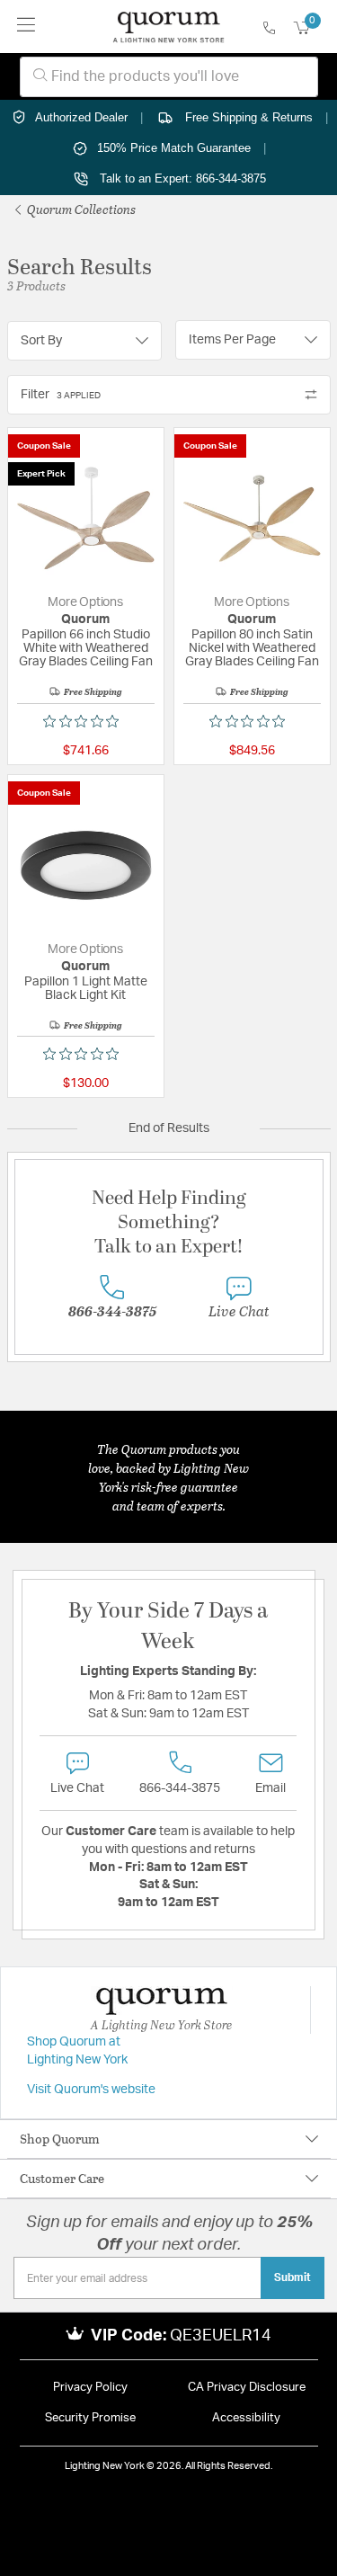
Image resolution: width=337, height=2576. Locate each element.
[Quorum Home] (168, 27)
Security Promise (90, 2418)
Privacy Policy (90, 2388)
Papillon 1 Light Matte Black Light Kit (86, 989)
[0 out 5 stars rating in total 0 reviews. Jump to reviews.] (85, 721)
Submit (293, 2277)
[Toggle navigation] (27, 27)
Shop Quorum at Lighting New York (77, 2051)
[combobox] (169, 77)
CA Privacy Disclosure (247, 2388)
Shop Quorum (60, 2139)
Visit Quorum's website (91, 2090)
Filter (61, 395)
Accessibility (246, 2418)
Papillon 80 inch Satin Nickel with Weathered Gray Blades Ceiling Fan (252, 648)
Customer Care (62, 2178)
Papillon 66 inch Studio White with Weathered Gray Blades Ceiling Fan (86, 648)
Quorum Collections (80, 209)
